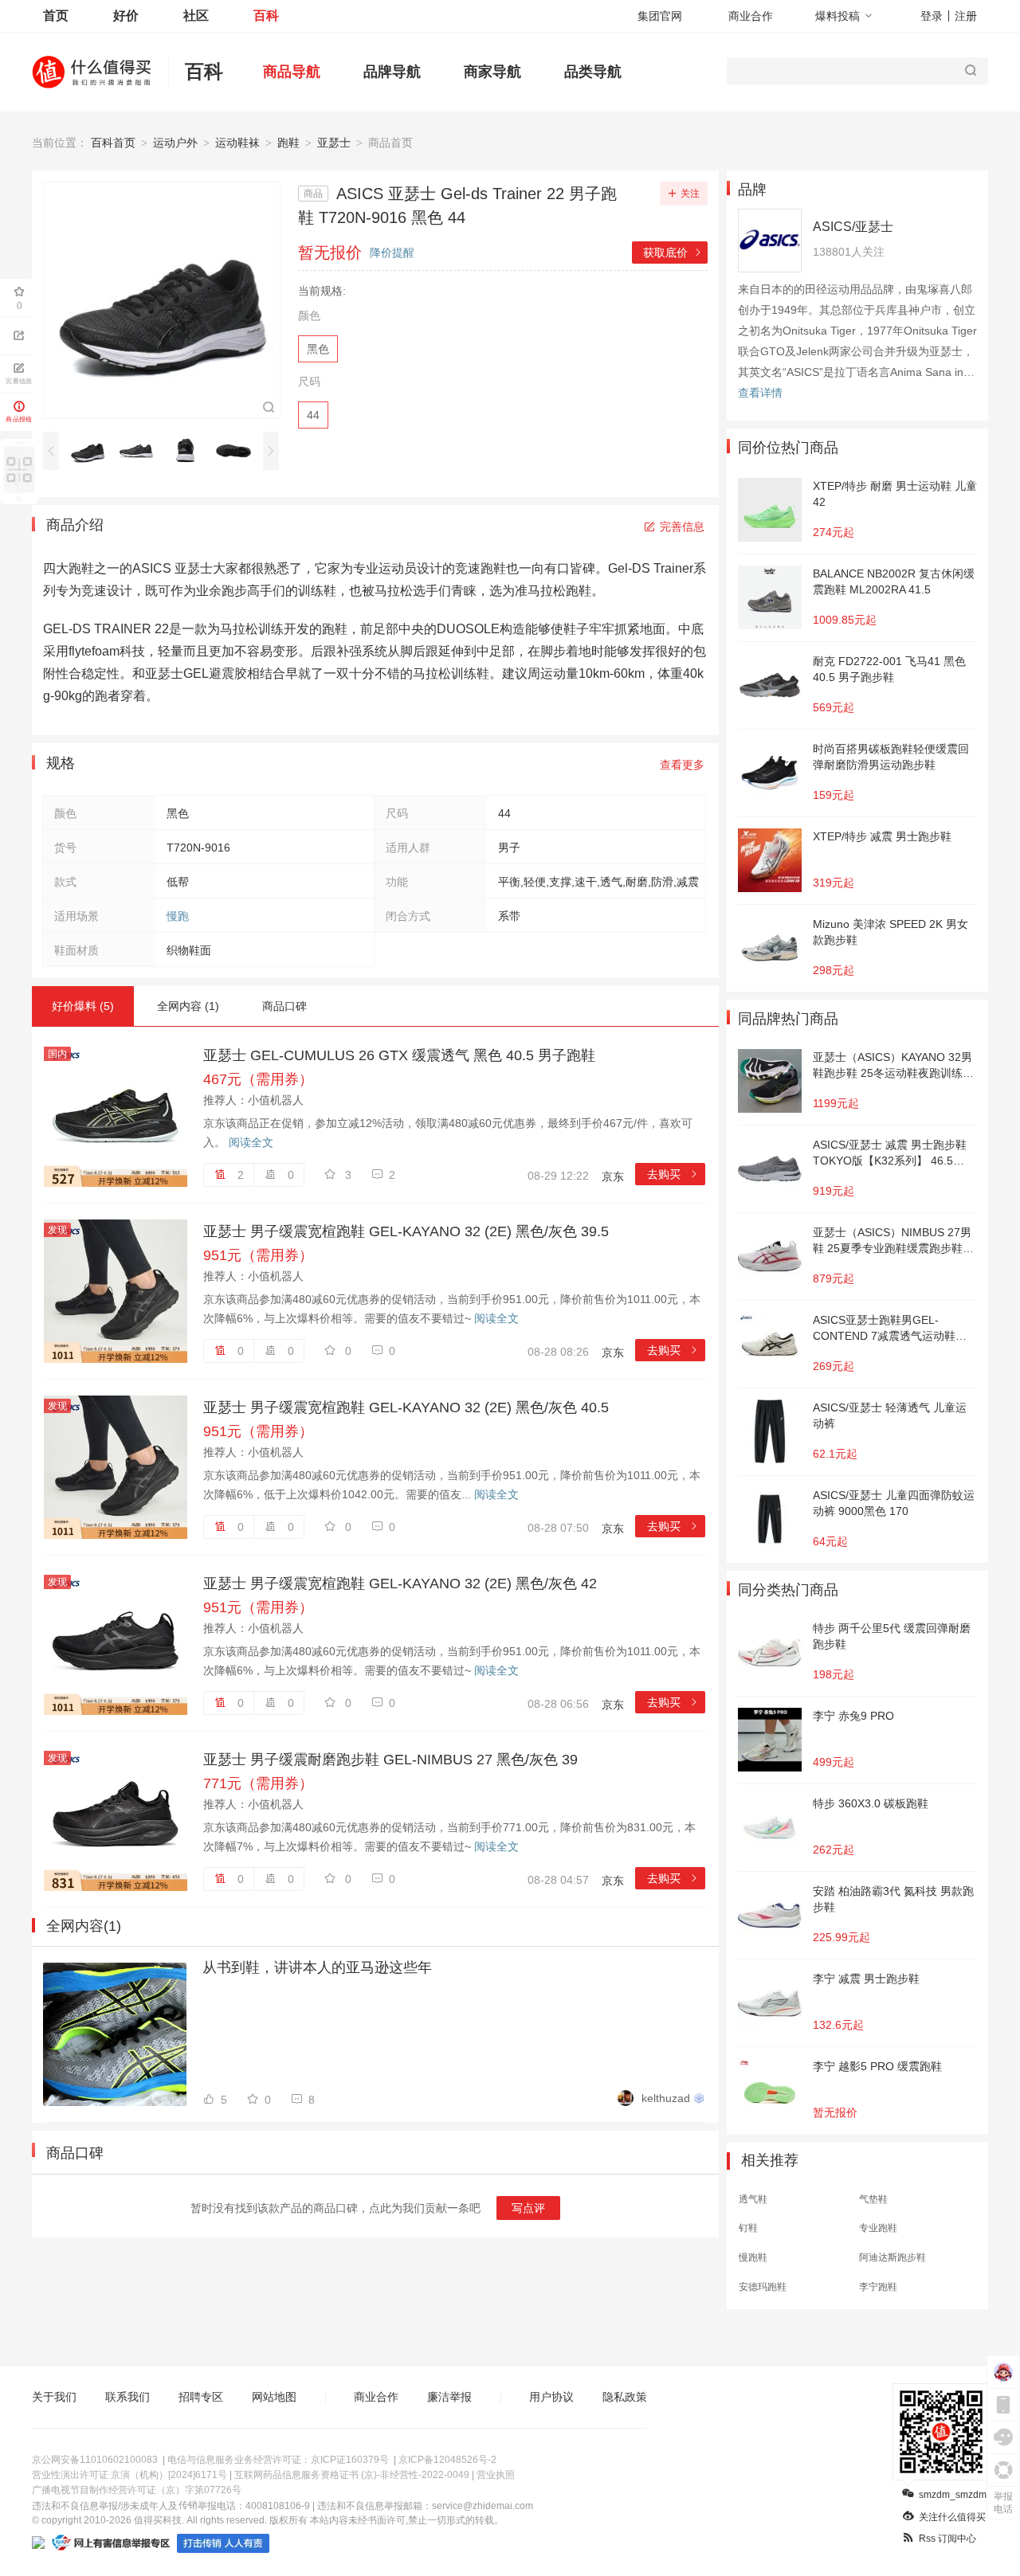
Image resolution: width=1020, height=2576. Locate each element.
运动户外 (175, 143)
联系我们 (127, 2397)
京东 (613, 1176)
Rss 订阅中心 (947, 2539)
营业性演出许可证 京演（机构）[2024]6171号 (129, 2475)
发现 (57, 1230)
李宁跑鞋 (878, 2287)
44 (313, 415)
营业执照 (496, 2475)
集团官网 (660, 16)
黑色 (318, 349)
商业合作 (751, 16)
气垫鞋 (873, 2199)
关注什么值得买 (952, 2517)
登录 (932, 16)
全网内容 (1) (188, 1006)
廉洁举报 (449, 2397)
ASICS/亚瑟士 (853, 227)
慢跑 (178, 916)
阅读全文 (251, 1142)
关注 (690, 194)
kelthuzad (666, 2098)
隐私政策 (625, 2397)
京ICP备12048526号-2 (447, 2460)
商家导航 (492, 72)
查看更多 (682, 765)
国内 (57, 1054)
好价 (126, 16)
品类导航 (593, 72)
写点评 (528, 2208)
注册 (966, 16)
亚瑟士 (334, 143)
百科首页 (113, 143)
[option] (92, 450)
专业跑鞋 (878, 2228)
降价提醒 (392, 253)
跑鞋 (288, 143)
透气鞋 (753, 2199)
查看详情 (760, 393)
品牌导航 (392, 72)
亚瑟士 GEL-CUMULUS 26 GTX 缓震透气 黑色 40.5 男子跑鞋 (399, 1055)
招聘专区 (201, 2397)
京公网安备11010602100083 (95, 2460)
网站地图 (274, 2397)
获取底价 (673, 253)
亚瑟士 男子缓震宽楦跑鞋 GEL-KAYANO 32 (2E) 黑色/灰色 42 (400, 1584)
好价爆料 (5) (83, 1006)
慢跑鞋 (753, 2257)
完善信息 (682, 527)
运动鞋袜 (237, 143)
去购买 (673, 1174)
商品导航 (292, 72)
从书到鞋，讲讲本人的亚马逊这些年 (317, 1967)
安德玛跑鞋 (763, 2287)
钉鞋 (748, 2228)
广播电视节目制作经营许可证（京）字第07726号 (137, 2490)
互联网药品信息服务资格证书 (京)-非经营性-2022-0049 (352, 2475)
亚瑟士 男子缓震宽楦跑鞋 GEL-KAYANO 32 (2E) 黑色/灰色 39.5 (406, 1231)
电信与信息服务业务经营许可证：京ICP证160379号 (278, 2460)
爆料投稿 (838, 16)
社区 (196, 16)
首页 (56, 16)
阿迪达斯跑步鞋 (892, 2257)
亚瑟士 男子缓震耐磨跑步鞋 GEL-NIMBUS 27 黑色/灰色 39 (390, 1760)
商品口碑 (284, 1006)
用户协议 (551, 2397)
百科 (266, 16)
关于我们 (54, 2397)
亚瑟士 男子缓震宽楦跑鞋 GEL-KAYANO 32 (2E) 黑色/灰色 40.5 (406, 1407)
